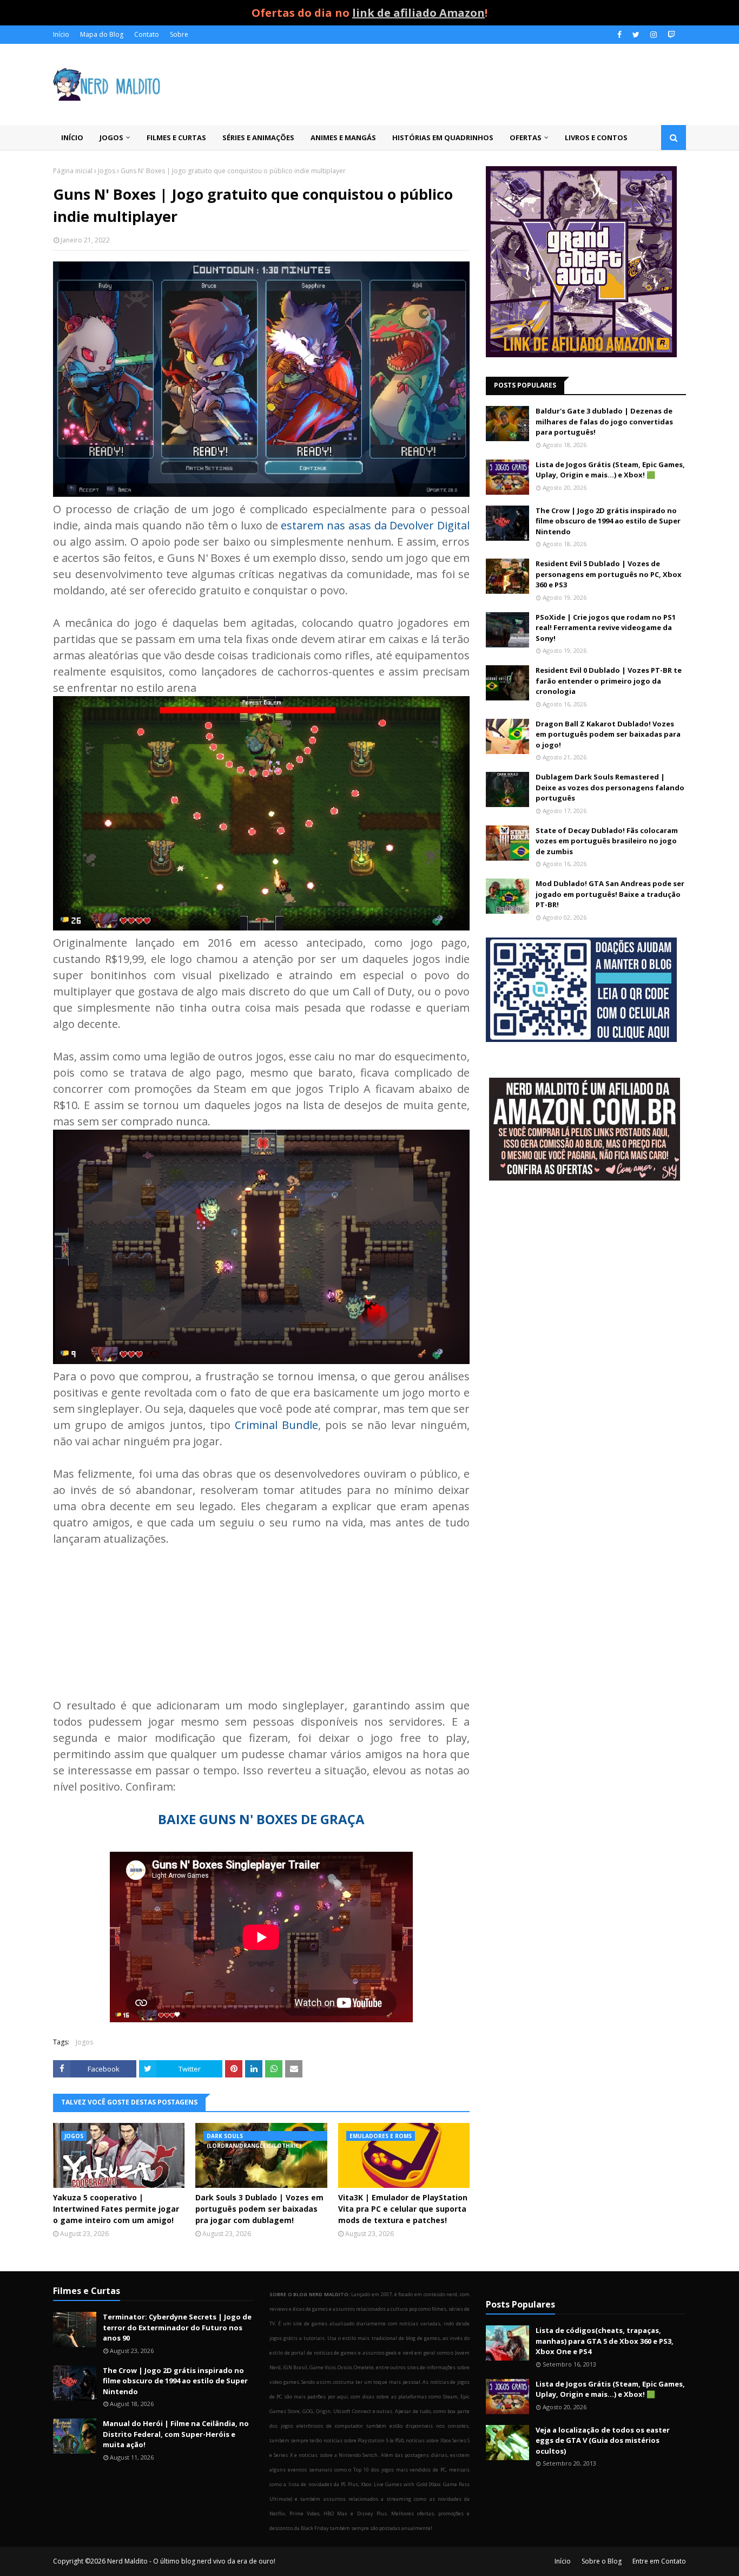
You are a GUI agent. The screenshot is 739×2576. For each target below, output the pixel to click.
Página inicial (73, 171)
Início (61, 34)
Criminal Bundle (276, 1425)
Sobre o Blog (602, 2561)
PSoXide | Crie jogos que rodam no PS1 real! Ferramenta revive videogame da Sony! (606, 628)
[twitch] (670, 35)
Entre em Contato (659, 2561)
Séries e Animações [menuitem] (258, 137)
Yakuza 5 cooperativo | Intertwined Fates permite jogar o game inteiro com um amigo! (116, 2209)
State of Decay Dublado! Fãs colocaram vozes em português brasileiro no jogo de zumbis (607, 841)
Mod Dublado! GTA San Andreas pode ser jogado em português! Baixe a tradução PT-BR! (610, 894)
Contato (147, 34)
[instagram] (654, 35)
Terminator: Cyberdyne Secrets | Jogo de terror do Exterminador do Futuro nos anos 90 (177, 2327)
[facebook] (619, 35)
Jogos (107, 171)
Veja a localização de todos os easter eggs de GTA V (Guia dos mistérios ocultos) (603, 2440)
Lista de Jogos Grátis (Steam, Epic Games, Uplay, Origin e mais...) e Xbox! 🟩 (610, 470)
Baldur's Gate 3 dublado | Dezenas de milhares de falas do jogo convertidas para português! (604, 421)
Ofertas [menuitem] (526, 137)
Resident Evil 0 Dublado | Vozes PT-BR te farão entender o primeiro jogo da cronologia (609, 681)
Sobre (179, 34)
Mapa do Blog (102, 34)
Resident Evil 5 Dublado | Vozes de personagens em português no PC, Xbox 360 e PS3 (609, 574)
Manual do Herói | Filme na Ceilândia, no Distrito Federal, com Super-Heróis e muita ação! (176, 2434)
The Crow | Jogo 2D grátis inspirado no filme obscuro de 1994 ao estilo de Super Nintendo (608, 521)
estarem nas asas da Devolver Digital (375, 525)
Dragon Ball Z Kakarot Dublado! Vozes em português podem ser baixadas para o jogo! (608, 734)
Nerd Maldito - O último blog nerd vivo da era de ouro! (191, 2561)
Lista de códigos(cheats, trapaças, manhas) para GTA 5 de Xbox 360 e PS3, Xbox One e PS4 (605, 2341)
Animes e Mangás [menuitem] (343, 137)
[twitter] (636, 35)
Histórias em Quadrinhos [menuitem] (443, 137)
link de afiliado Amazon (418, 13)
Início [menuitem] (72, 137)
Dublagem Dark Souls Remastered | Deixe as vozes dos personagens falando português (610, 787)
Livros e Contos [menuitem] (596, 137)
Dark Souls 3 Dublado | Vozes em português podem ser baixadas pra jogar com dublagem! (259, 2209)
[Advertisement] (586, 1276)
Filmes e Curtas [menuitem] (176, 137)
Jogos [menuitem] (111, 137)
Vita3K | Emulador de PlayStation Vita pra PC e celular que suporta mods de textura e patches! (403, 2209)
